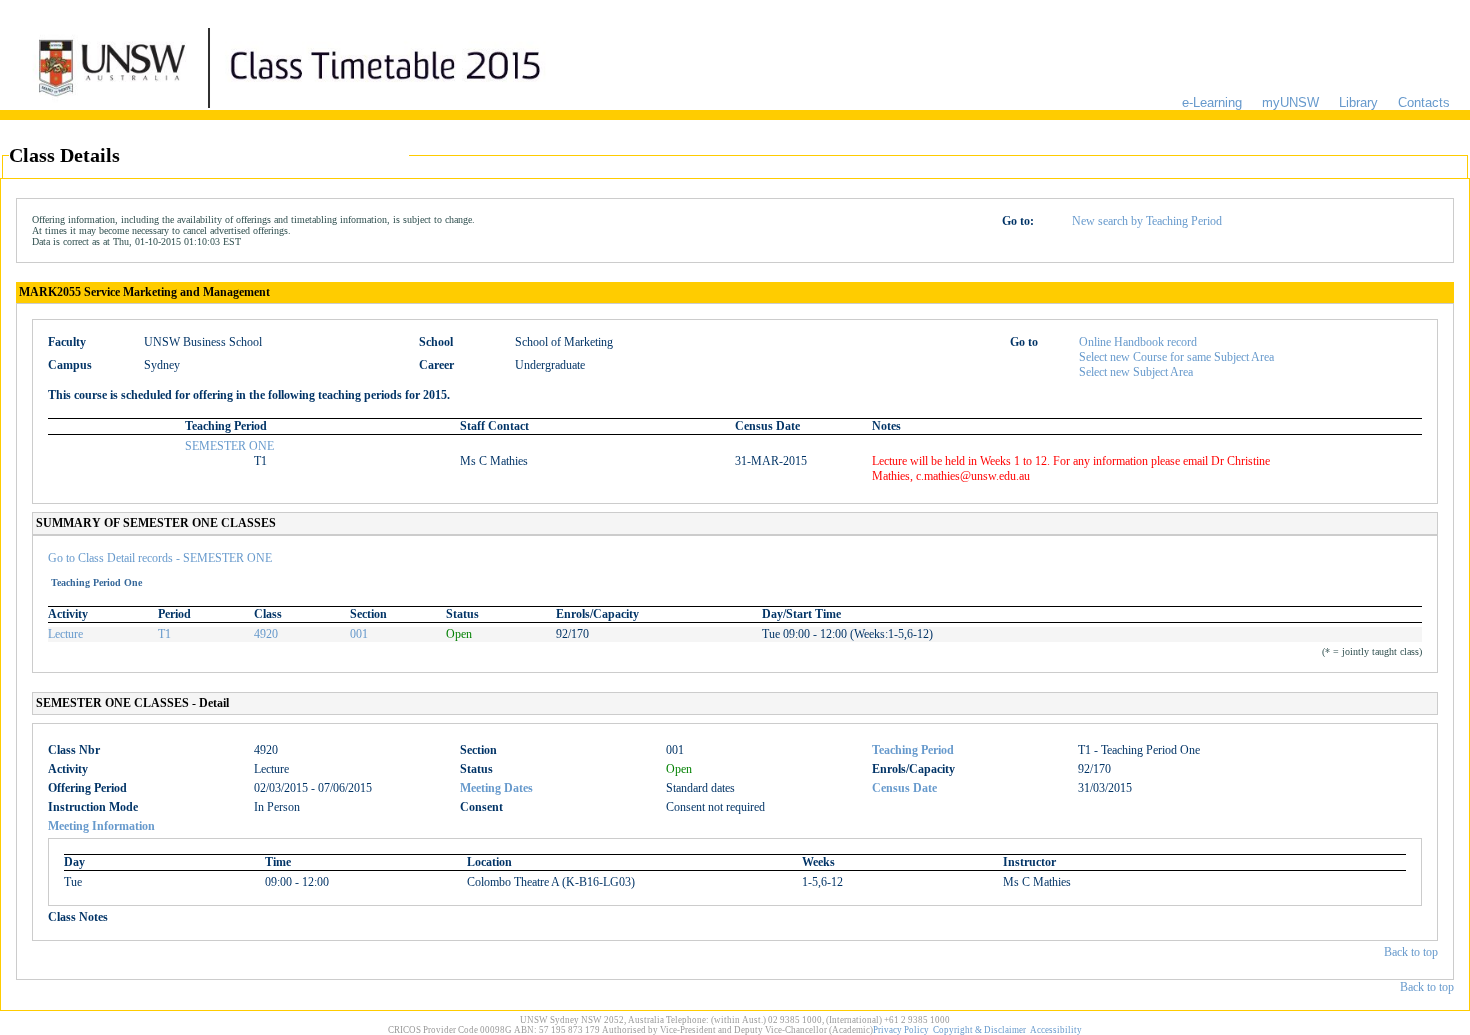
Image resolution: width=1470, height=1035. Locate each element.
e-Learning (1212, 102)
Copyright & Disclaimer (979, 1030)
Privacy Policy (901, 1030)
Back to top (1411, 952)
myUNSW (1290, 102)
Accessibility (1056, 1030)
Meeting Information (101, 826)
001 (359, 634)
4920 (266, 634)
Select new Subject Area (1136, 372)
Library (1358, 102)
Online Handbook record (1138, 342)
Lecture (65, 634)
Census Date (904, 788)
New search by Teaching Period (1147, 221)
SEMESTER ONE (229, 446)
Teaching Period (913, 750)
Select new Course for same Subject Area (1176, 357)
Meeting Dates (496, 788)
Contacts (1424, 102)
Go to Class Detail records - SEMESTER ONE (160, 558)
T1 (164, 634)
